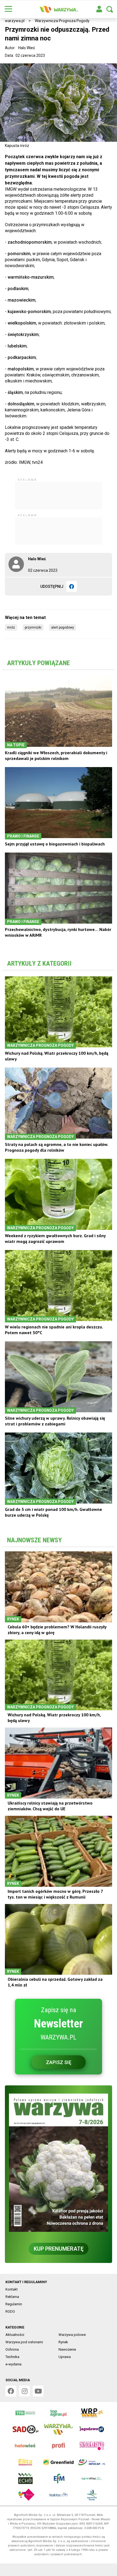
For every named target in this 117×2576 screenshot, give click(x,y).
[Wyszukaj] (110, 9)
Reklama (12, 2297)
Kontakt (12, 2289)
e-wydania (13, 2364)
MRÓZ (11, 627)
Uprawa (65, 2357)
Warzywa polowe (72, 2335)
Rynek (63, 2342)
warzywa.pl (15, 21)
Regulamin (14, 2304)
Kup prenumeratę (59, 2249)
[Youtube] (38, 2391)
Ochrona (12, 2349)
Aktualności (15, 2335)
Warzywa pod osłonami (24, 2342)
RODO (10, 2311)
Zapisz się (59, 2062)
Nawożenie (67, 2349)
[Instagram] (24, 2391)
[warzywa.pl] (59, 9)
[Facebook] (72, 586)
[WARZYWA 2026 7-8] (59, 2163)
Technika (12, 2357)
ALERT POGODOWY (63, 627)
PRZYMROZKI (33, 627)
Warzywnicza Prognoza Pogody (62, 21)
